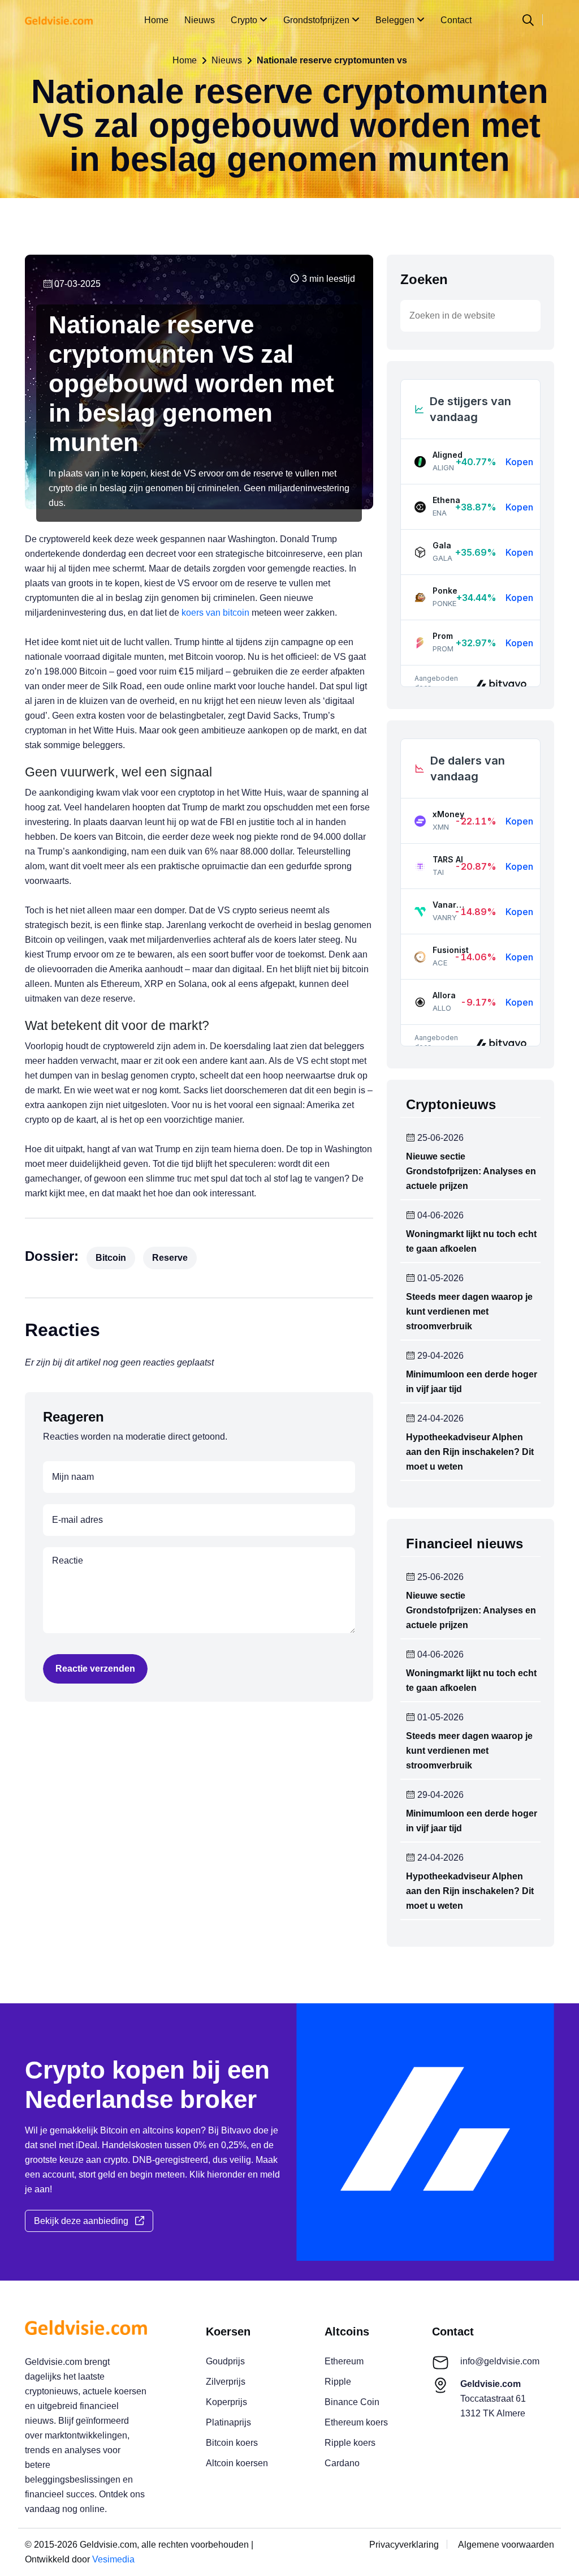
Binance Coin (352, 2402)
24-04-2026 (439, 1419)
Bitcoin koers (232, 2443)
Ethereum (344, 2361)
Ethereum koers (356, 2422)
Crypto (245, 20)
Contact (456, 20)
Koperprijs (226, 2402)
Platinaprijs (228, 2422)
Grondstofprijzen (317, 20)
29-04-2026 (439, 1356)
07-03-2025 (76, 284)
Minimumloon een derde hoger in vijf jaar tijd (472, 1382)
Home (156, 20)
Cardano (342, 2463)
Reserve (170, 1258)
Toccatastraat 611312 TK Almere (493, 2399)
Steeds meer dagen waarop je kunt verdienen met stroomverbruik (469, 1311)
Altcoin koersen (237, 2463)
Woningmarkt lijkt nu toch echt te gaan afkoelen (471, 1241)
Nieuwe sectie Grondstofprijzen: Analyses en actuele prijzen (471, 1171)
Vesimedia (113, 2559)
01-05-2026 (439, 1278)
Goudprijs (225, 2361)
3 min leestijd (327, 279)
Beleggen (396, 20)
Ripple (338, 2382)
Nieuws (200, 20)
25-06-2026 (439, 1138)
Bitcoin (111, 1258)
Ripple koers (350, 2443)
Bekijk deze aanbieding (85, 2221)
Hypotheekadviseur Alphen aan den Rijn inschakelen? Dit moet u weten (470, 1452)
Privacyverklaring (404, 2545)
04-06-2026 (439, 1216)
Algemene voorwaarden (506, 2545)
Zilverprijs (226, 2382)
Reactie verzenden (95, 1669)
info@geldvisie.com (500, 2361)
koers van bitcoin (215, 613)
